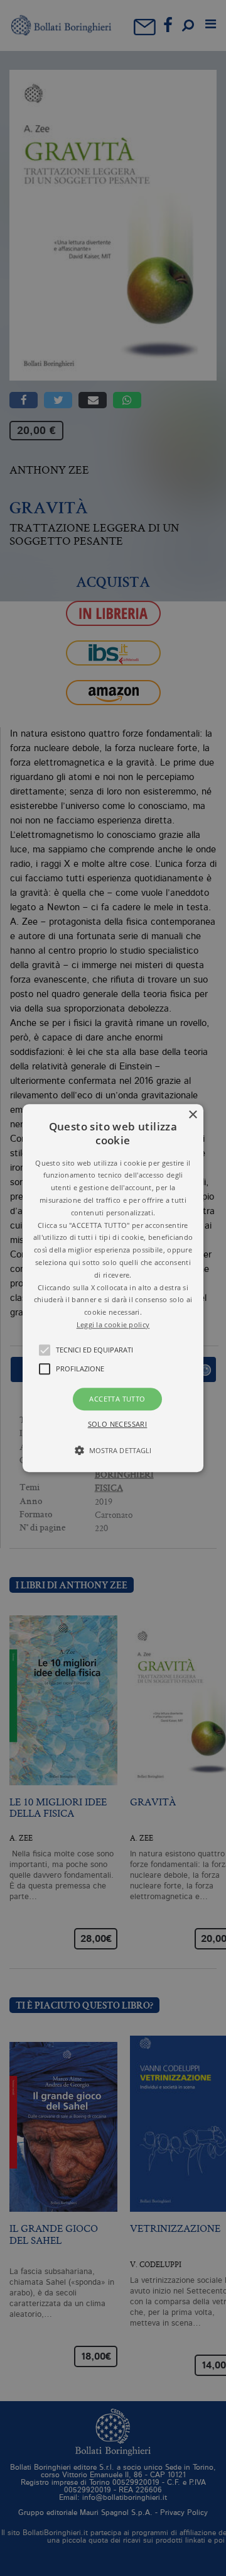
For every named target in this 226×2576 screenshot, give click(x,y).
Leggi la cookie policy (113, 1324)
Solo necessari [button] (118, 1424)
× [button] (192, 1115)
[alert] (113, 1288)
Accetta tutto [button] (117, 1399)
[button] (113, 1288)
